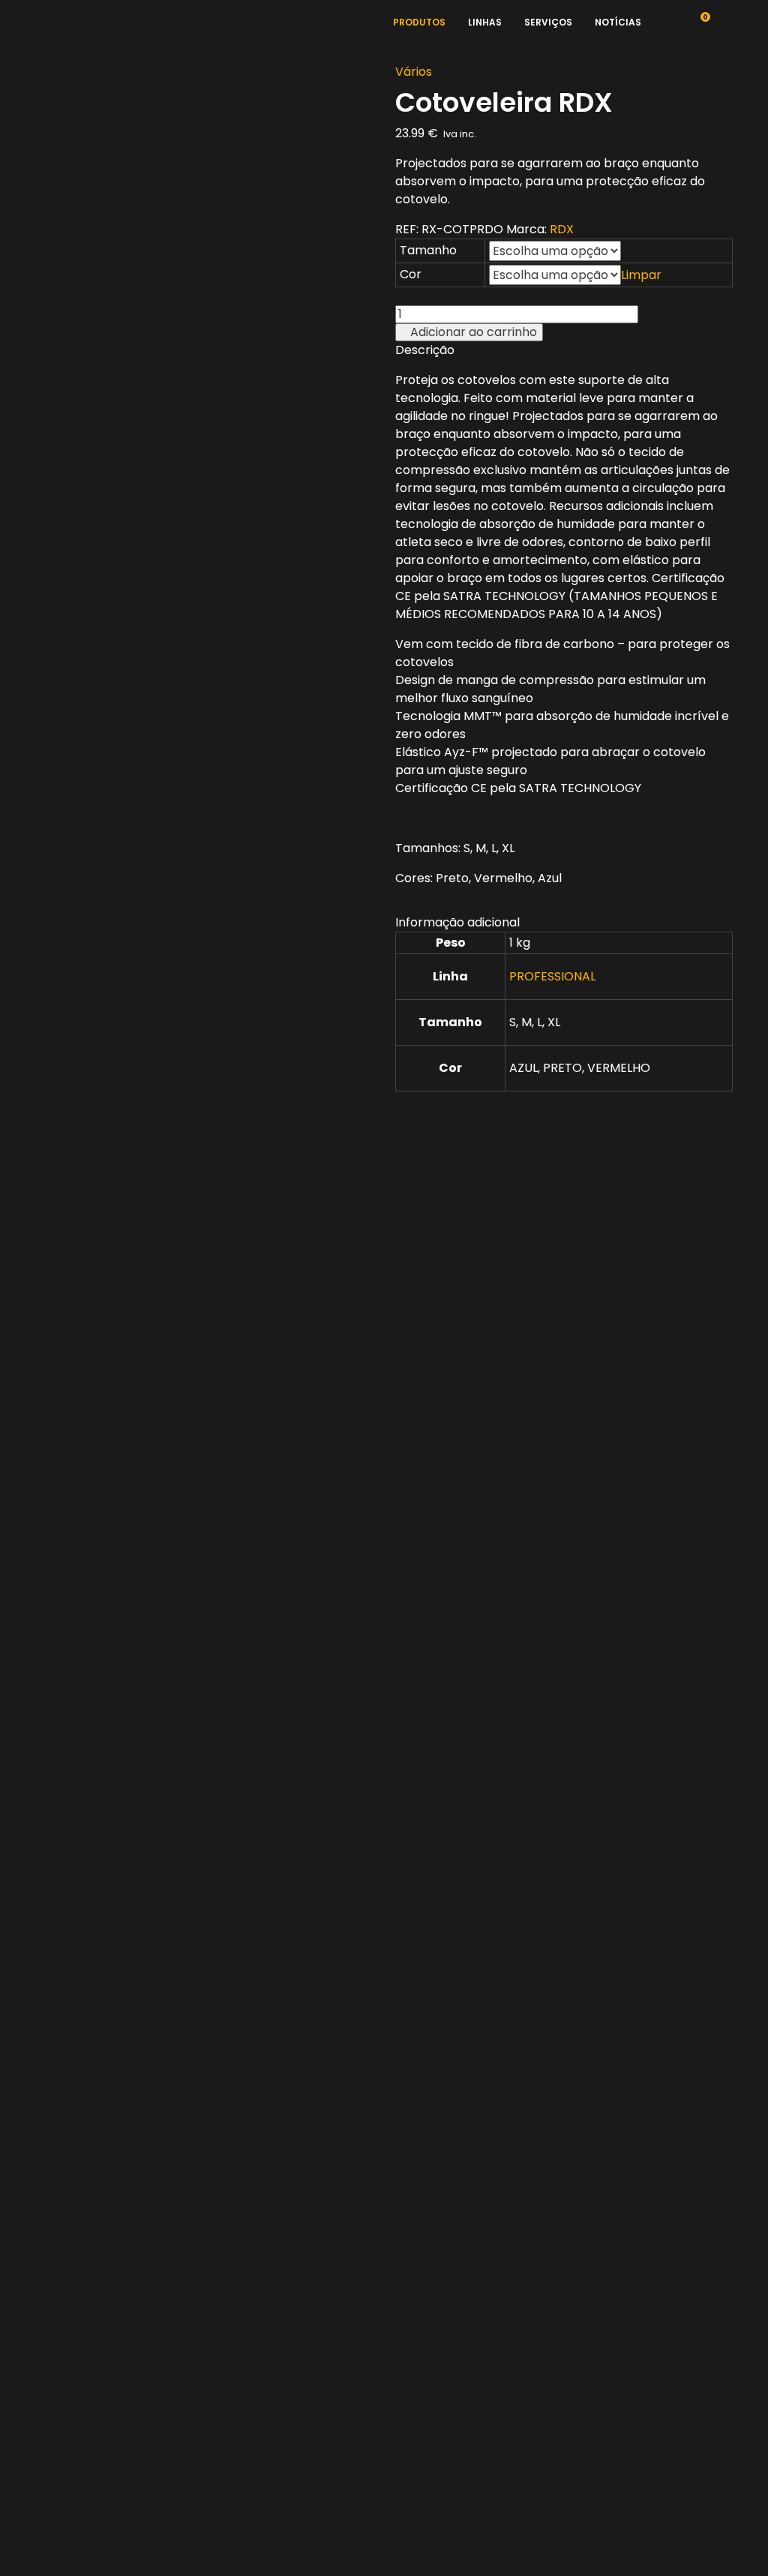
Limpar (641, 275)
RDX (562, 229)
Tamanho (428, 250)
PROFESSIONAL (552, 976)
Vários (414, 72)
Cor (411, 274)
